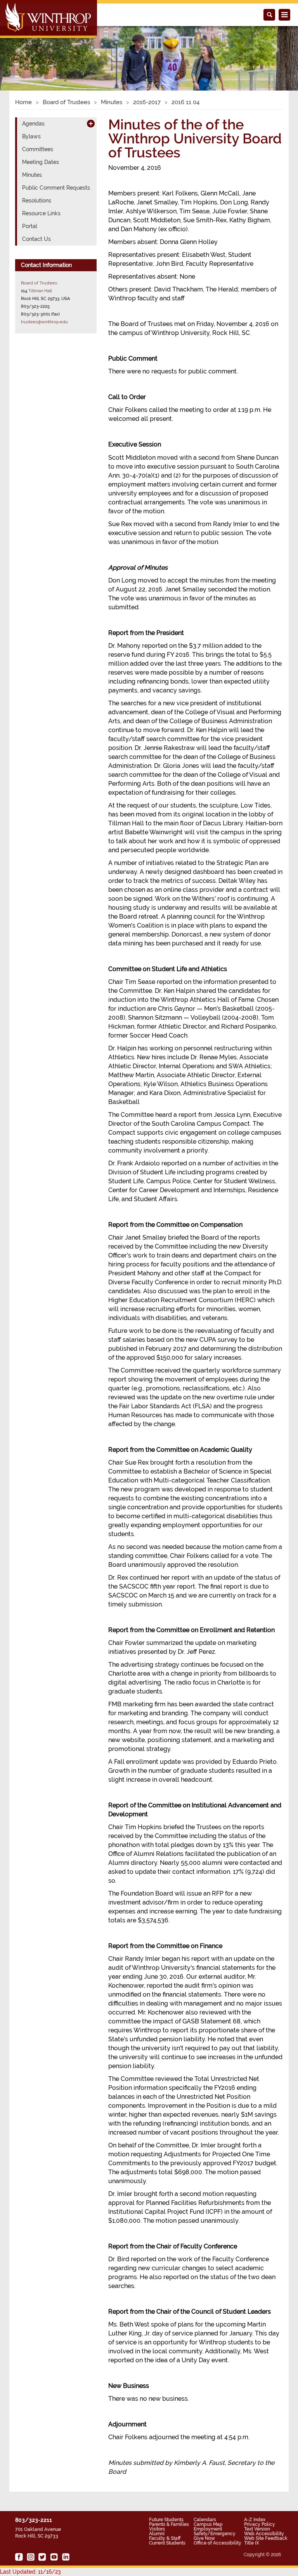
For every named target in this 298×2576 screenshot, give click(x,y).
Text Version (257, 2529)
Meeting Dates (41, 162)
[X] (42, 2557)
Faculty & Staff (165, 2538)
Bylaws (31, 136)
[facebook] (19, 2557)
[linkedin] (66, 2557)
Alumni (157, 2534)
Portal (30, 226)
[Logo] (49, 20)
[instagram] (31, 2557)
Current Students (167, 2543)
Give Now (204, 2538)
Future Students (166, 2520)
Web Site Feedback (266, 2538)
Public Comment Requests (56, 188)
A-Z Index (255, 2520)
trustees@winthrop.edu (44, 322)
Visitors (157, 2529)
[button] (22, 50)
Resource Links (41, 213)
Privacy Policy (260, 2524)
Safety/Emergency (215, 2534)
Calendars (205, 2520)
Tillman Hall (40, 291)
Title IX (252, 2543)
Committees (38, 149)
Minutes (112, 102)
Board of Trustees (66, 102)
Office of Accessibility (217, 2543)
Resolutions (37, 201)
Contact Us (36, 239)
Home (23, 102)
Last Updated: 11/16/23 (30, 2572)
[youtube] (54, 2557)
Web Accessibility (264, 2534)
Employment (208, 2529)
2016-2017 (147, 102)
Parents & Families (169, 2524)
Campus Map (208, 2524)
